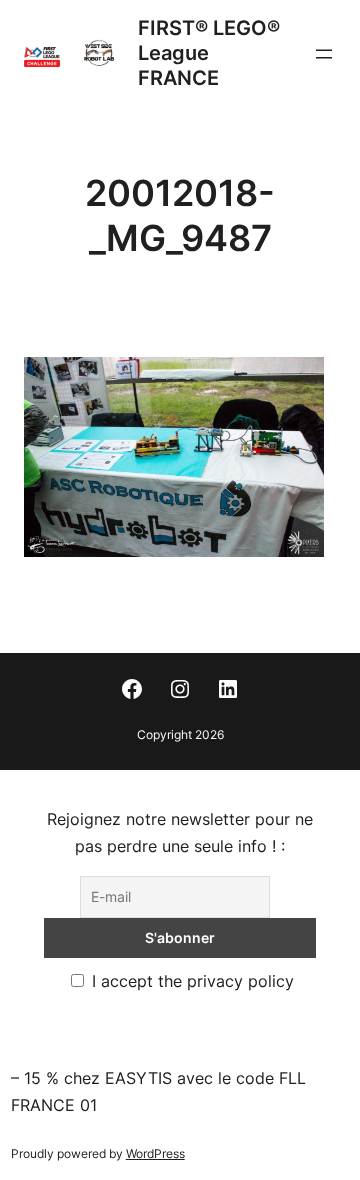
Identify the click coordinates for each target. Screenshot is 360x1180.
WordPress (155, 1153)
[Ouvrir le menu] (324, 54)
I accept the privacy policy (190, 981)
